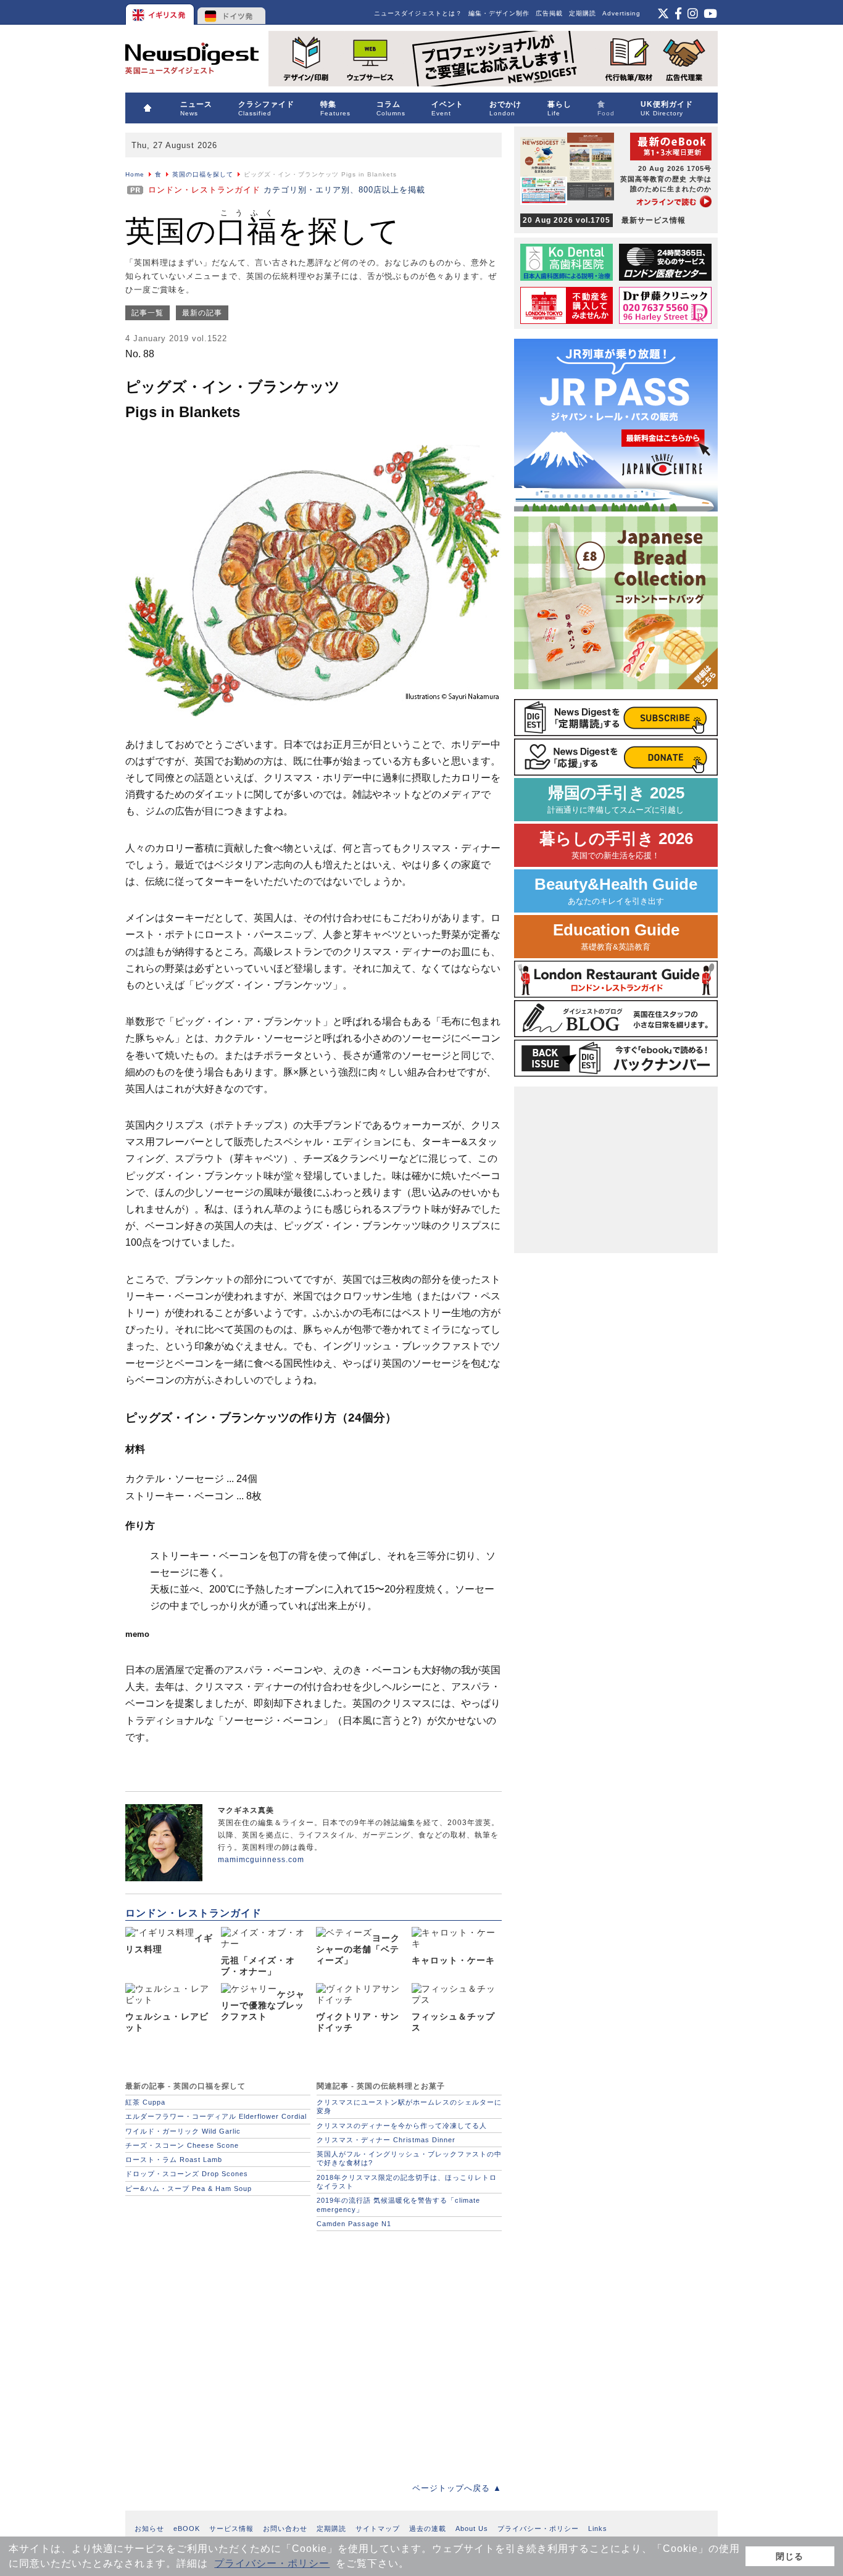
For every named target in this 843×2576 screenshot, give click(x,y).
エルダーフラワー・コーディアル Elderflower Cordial (216, 2116)
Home (135, 174)
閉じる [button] (790, 2556)
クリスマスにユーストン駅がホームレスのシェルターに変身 (409, 2106)
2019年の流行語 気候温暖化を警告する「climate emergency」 (398, 2205)
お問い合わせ (285, 2528)
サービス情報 (231, 2528)
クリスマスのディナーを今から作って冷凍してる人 (402, 2126)
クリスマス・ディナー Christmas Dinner (386, 2140)
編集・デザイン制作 (499, 13)
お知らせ (149, 2528)
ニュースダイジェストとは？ (418, 13)
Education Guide (616, 936)
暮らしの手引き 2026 (616, 845)
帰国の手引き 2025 (616, 799)
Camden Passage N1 (354, 2224)
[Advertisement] (314, 2350)
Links (598, 2528)
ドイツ (232, 12)
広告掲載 (549, 13)
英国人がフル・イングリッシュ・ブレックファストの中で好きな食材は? (409, 2158)
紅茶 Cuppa (145, 2102)
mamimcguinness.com (261, 1860)
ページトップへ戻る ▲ (457, 2488)
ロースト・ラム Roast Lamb (174, 2160)
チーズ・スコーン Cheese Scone (182, 2145)
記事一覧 (147, 313)
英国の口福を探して (203, 174)
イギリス (161, 12)
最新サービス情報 (604, 220)
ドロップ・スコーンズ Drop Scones (187, 2174)
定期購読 (583, 13)
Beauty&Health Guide (616, 891)
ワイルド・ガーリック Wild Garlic (183, 2131)
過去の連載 (428, 2528)
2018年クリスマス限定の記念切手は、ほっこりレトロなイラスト (407, 2182)
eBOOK (187, 2528)
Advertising (621, 13)
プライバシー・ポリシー (272, 2563)
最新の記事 (202, 313)
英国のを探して (263, 231)
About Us (472, 2528)
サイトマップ (378, 2528)
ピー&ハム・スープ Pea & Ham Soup (189, 2189)
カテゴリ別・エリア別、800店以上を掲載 (287, 190)
